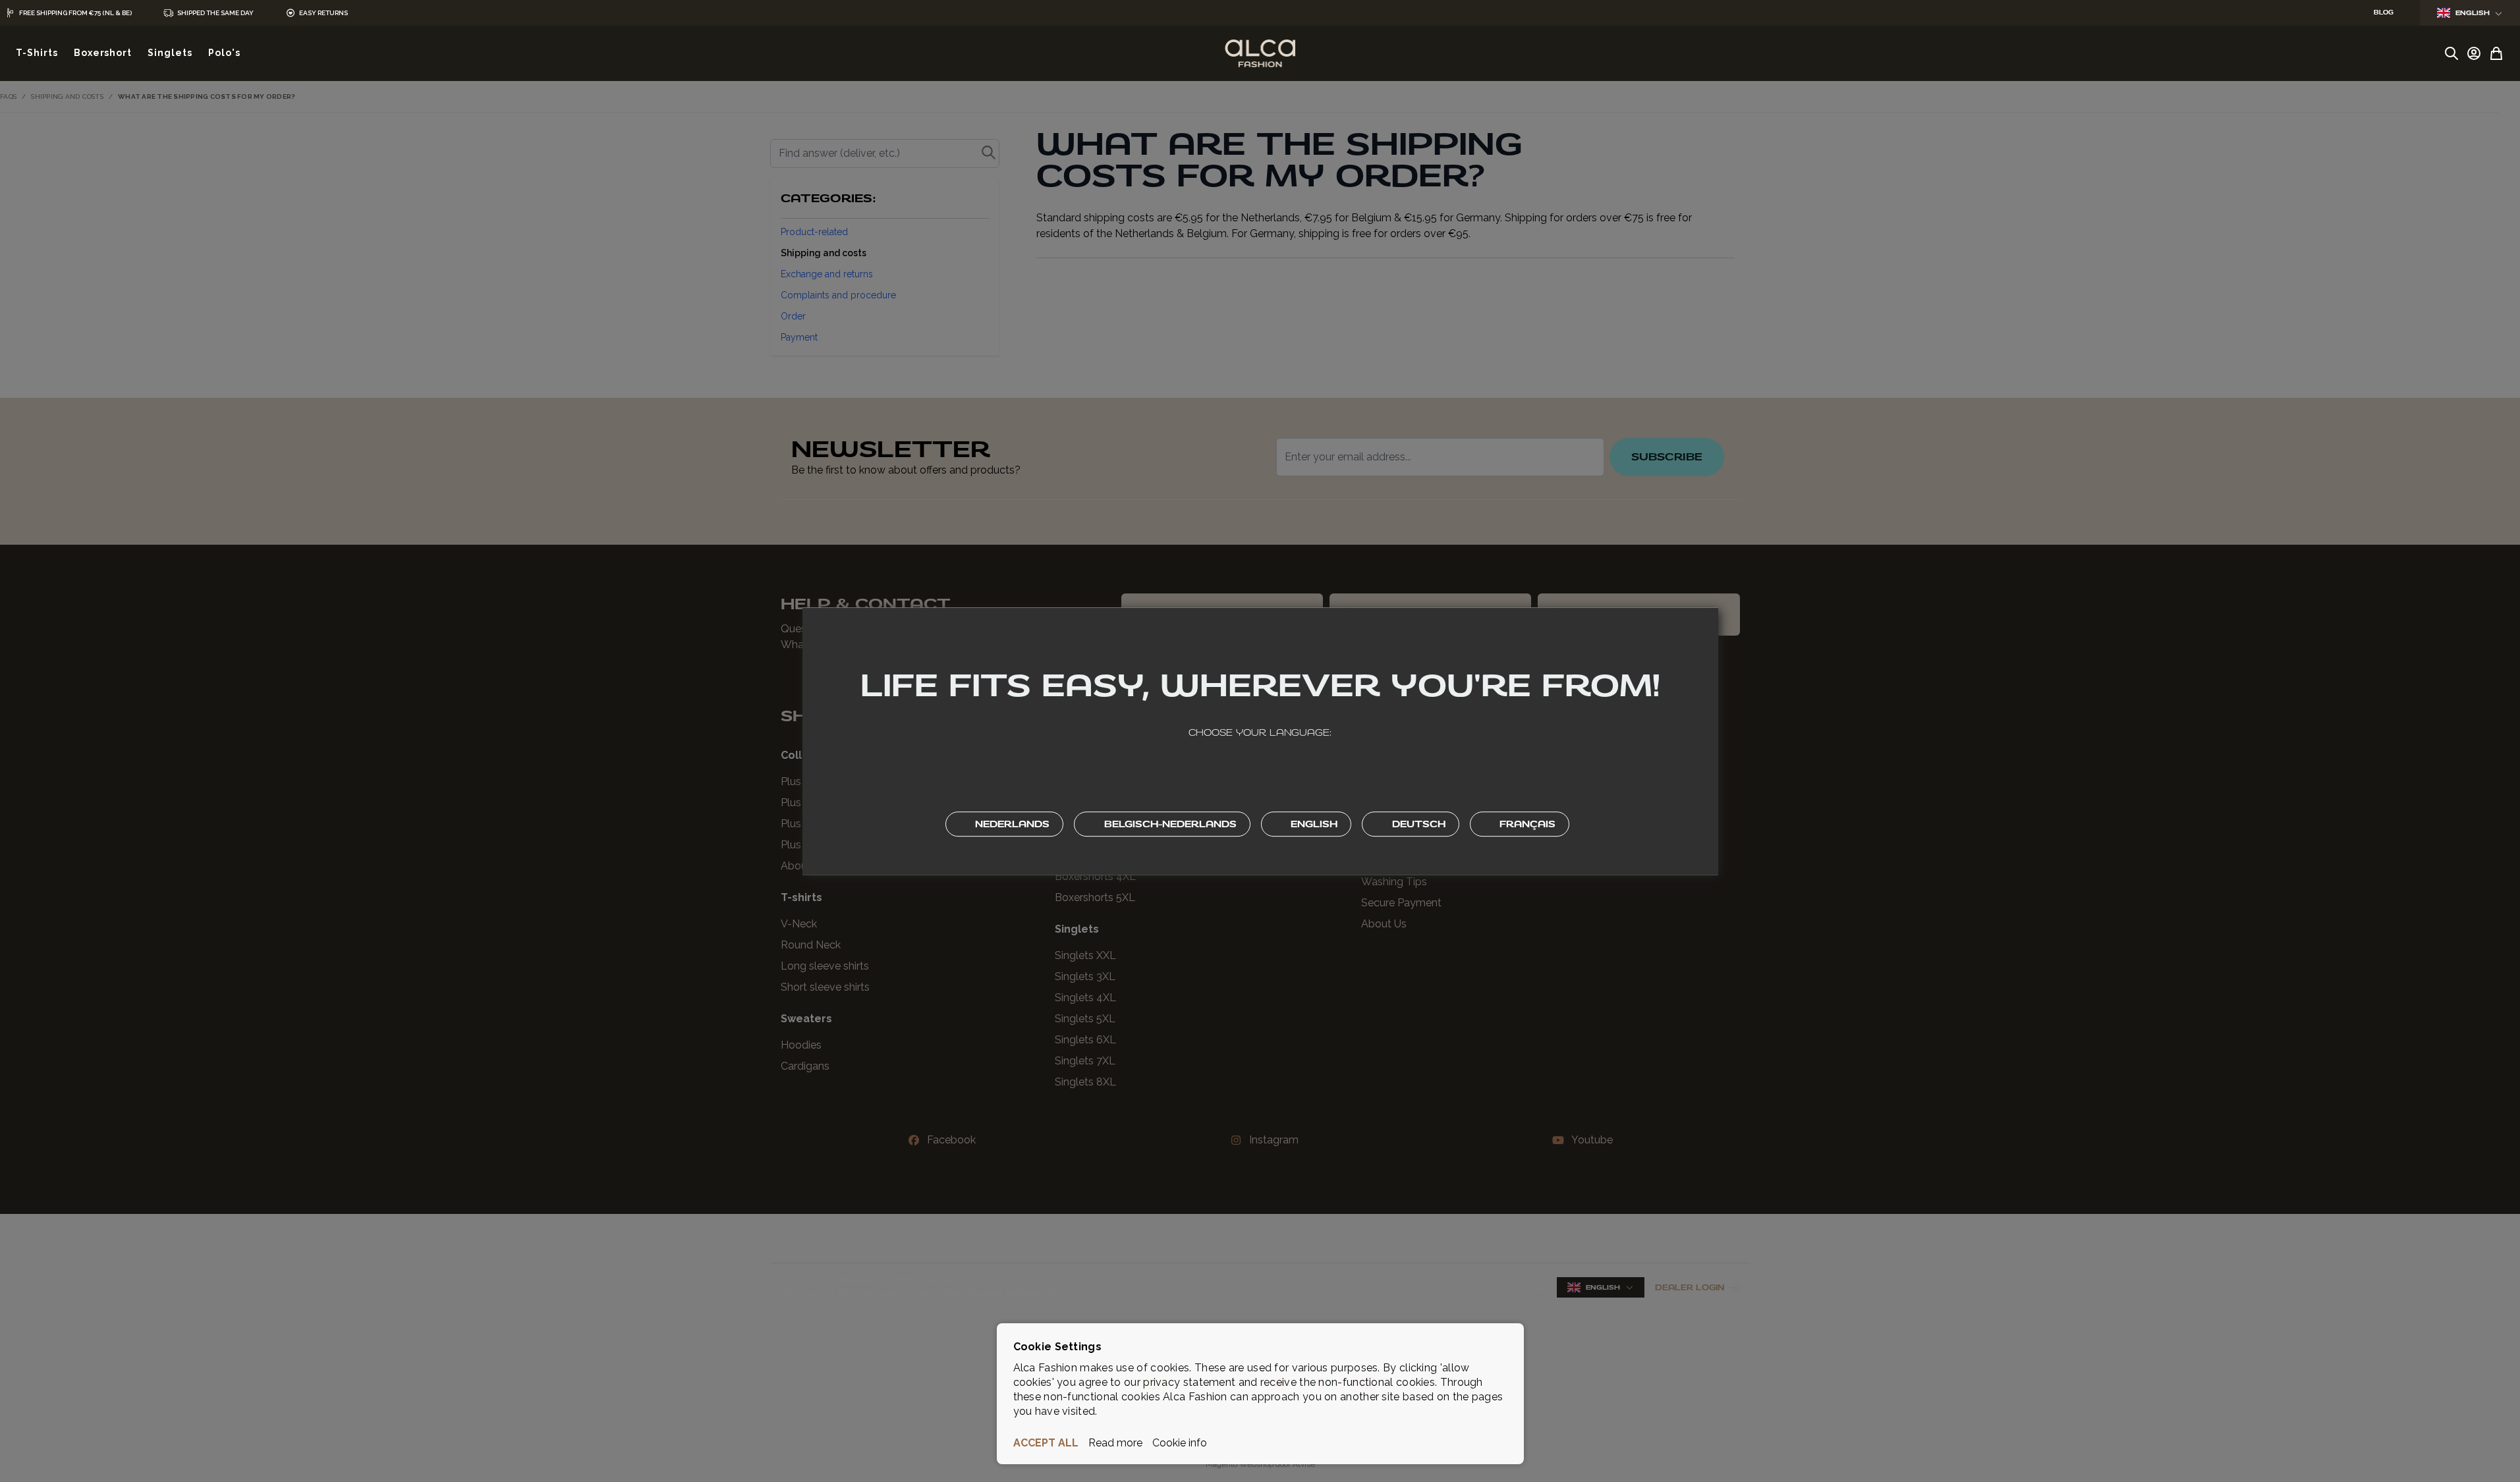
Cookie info (1180, 1443)
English (2473, 13)
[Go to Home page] (1260, 53)
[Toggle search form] (2451, 53)
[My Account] (2474, 53)
